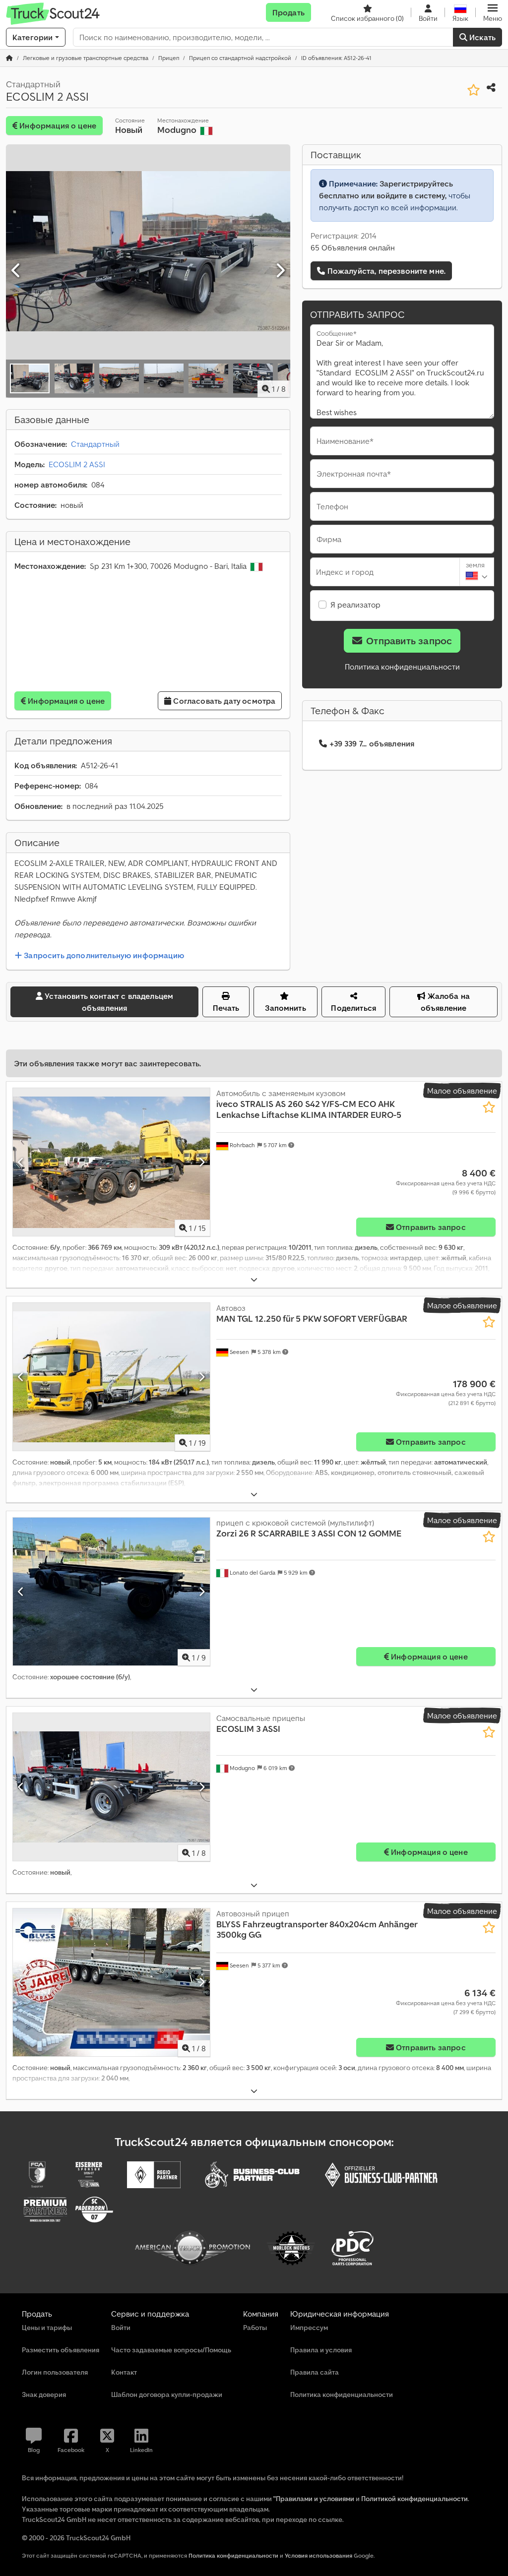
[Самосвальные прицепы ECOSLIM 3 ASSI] (111, 1787)
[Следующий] (280, 271)
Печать (226, 1008)
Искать (481, 37)
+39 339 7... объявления (372, 743)
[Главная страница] (9, 58)
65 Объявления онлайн (353, 247)
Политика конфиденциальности (402, 667)
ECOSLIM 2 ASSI (77, 464)
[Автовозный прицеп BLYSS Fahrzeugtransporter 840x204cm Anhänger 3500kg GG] (111, 1982)
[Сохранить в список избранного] (474, 90)
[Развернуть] (254, 1280)
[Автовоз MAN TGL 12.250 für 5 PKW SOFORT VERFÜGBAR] (111, 1377)
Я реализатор (355, 605)
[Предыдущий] (16, 271)
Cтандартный (95, 444)
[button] (493, 12)
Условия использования (318, 2555)
